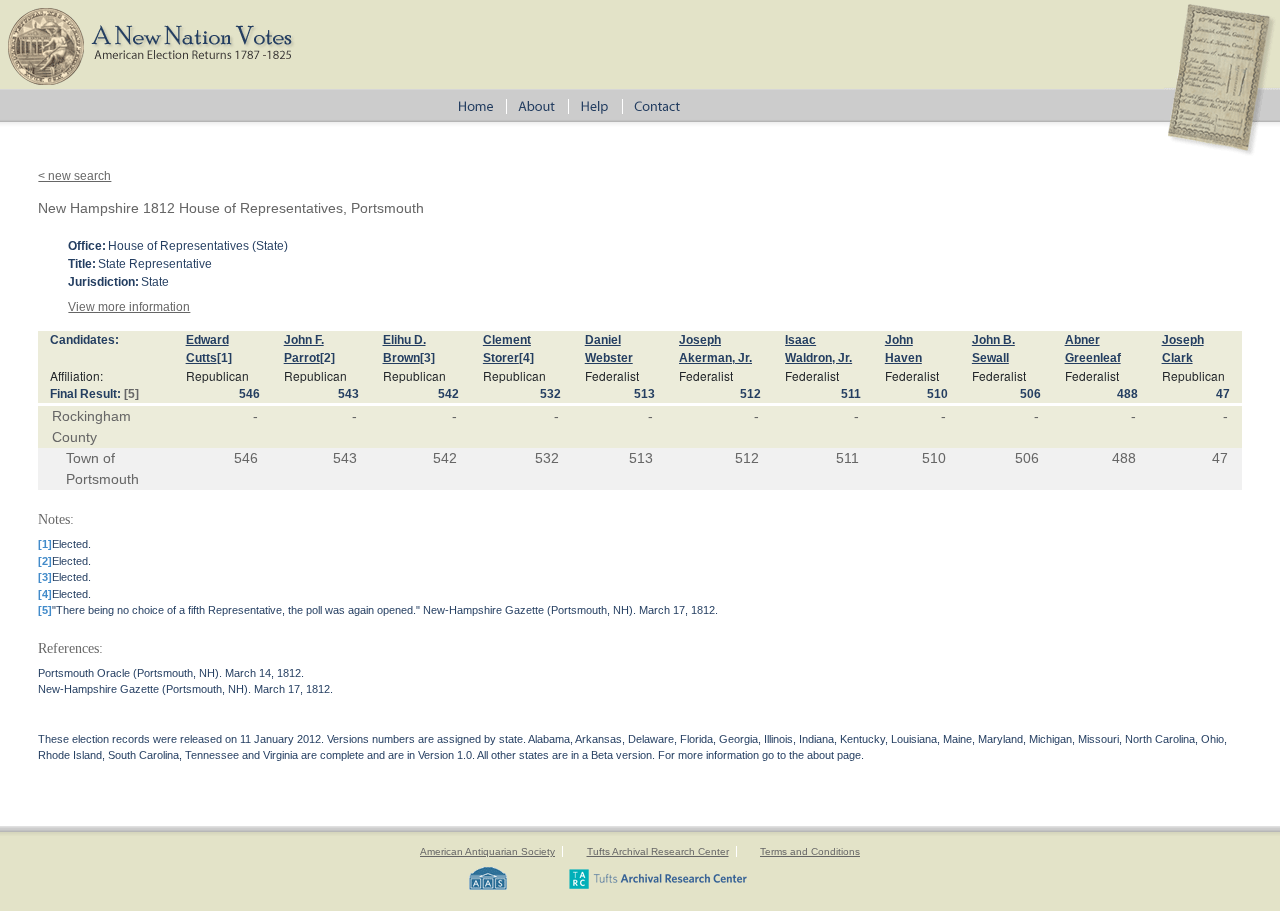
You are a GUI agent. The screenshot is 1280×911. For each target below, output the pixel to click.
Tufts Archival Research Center (658, 851)
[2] (327, 358)
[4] (526, 358)
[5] (131, 394)
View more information (129, 307)
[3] (427, 358)
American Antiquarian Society (487, 851)
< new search (74, 176)
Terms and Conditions (810, 851)
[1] (224, 358)
